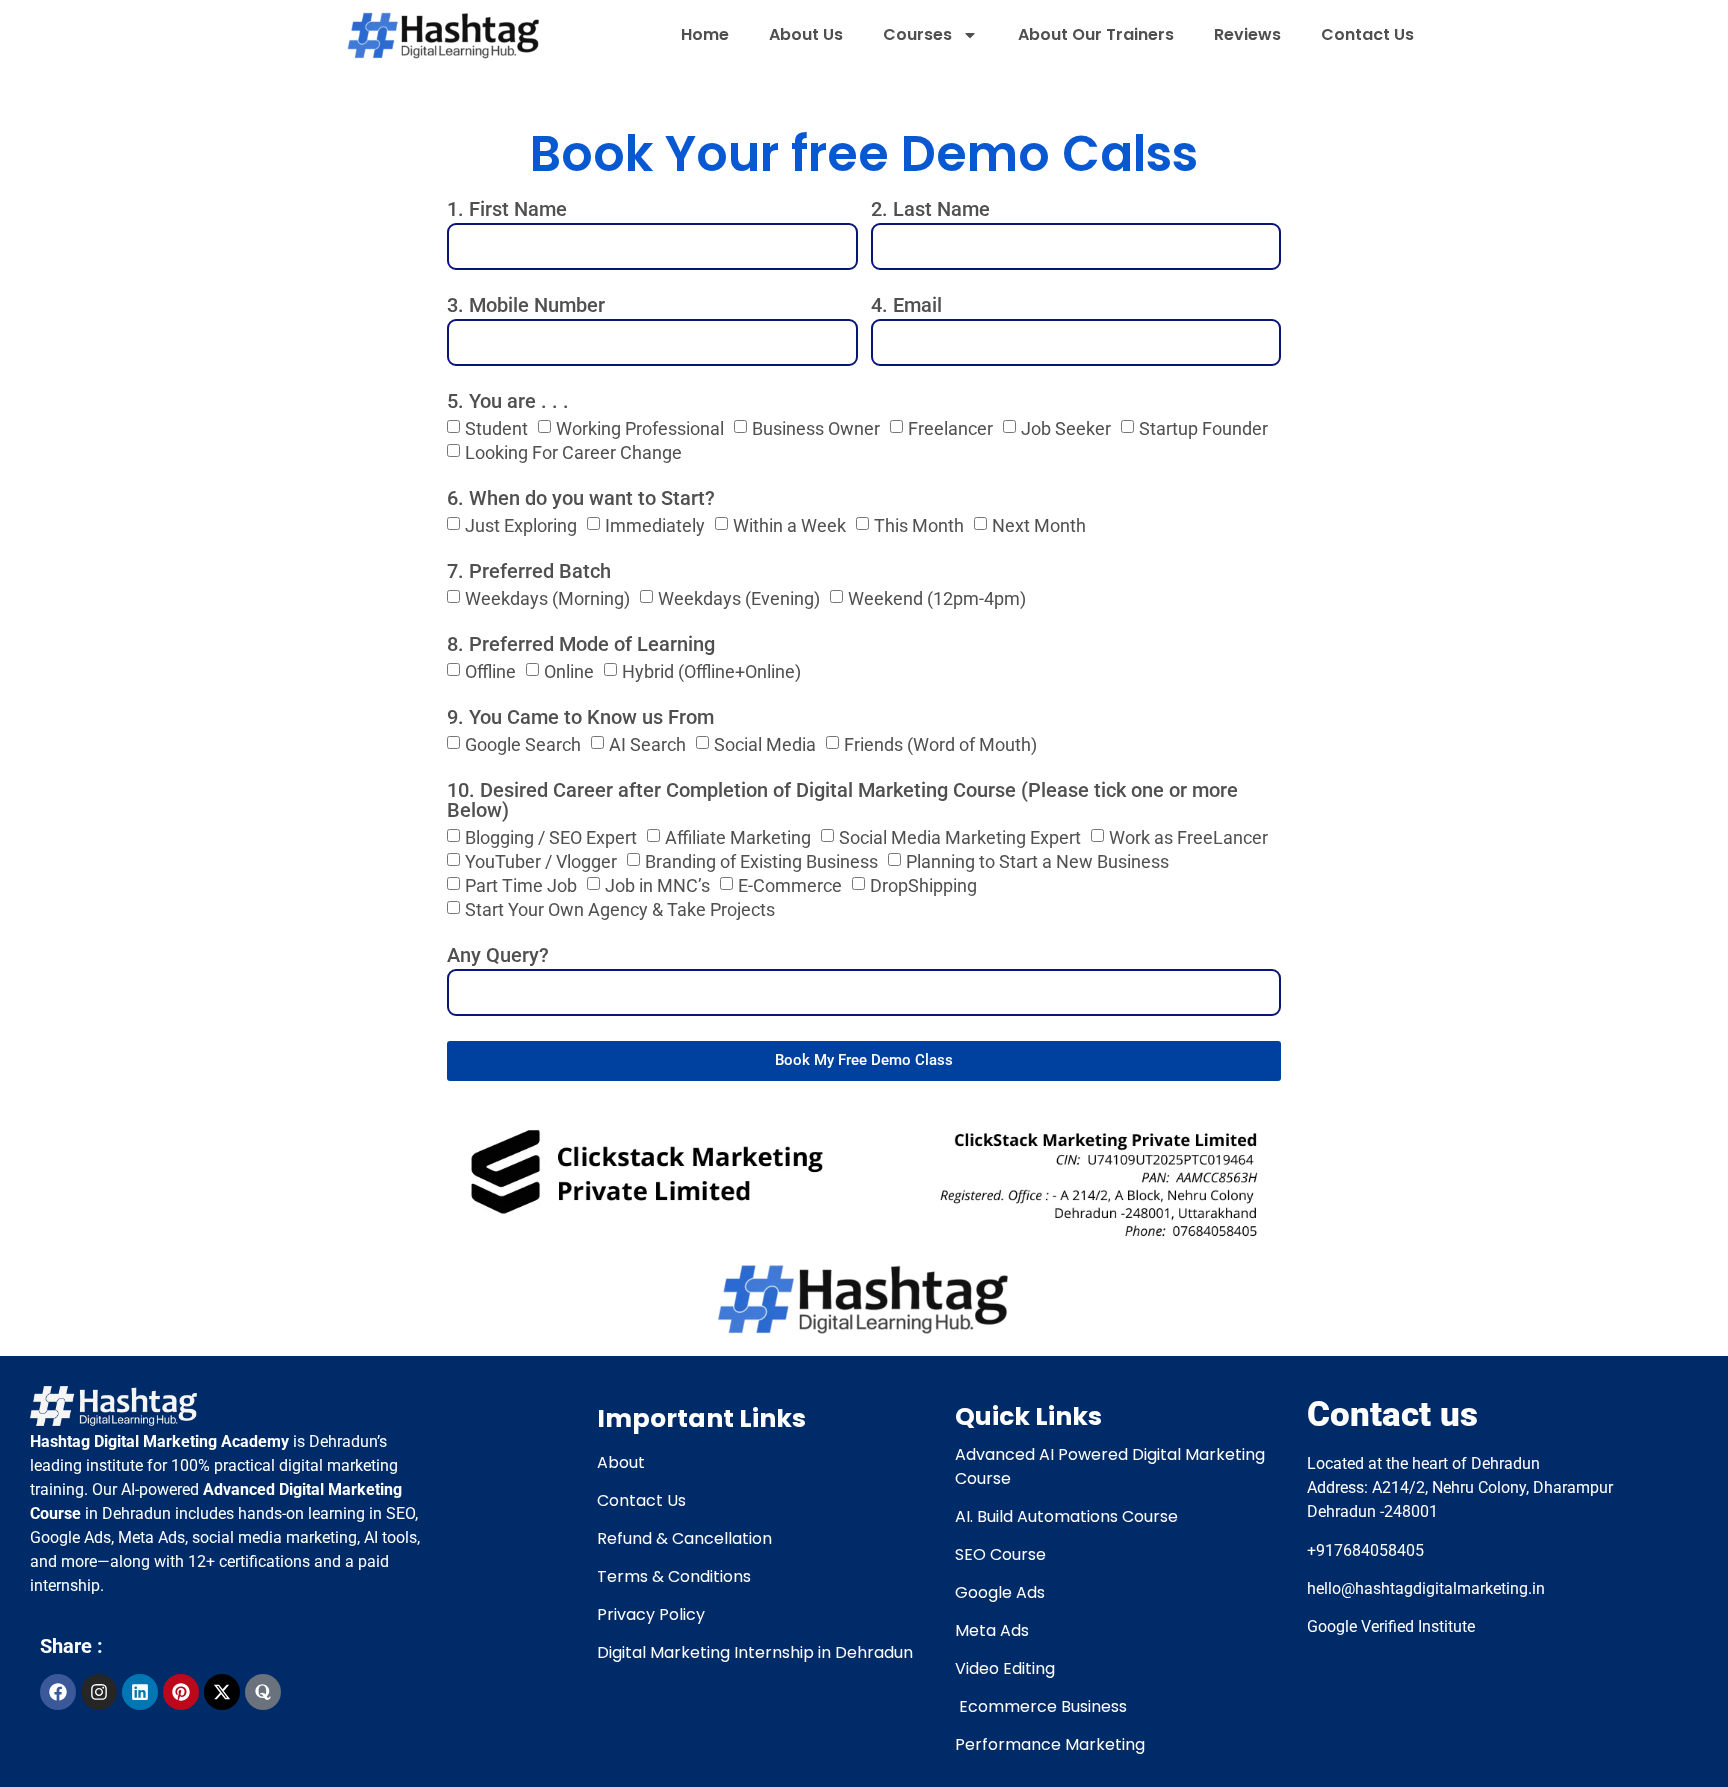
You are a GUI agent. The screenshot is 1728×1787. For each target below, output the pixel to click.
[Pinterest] (181, 1692)
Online (569, 670)
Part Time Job (521, 884)
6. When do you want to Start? (581, 499)
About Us (806, 34)
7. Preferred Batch (529, 572)
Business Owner (816, 427)
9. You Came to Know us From (580, 718)
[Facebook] (58, 1692)
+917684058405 (1365, 1550)
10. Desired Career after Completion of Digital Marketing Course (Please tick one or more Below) (842, 801)
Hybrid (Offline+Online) (711, 670)
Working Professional (640, 427)
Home (705, 34)
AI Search (647, 743)
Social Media (765, 743)
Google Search (523, 743)
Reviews (1247, 34)
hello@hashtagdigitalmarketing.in (1428, 1588)
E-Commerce (790, 884)
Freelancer (950, 427)
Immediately (655, 524)
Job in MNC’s (657, 884)
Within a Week (789, 524)
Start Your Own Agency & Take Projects (620, 908)
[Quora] (263, 1692)
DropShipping (923, 884)
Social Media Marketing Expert (960, 836)
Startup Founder (1203, 427)
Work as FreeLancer (1188, 836)
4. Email (906, 306)
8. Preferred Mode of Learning (581, 645)
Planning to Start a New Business (1037, 860)
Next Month (1039, 524)
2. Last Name (930, 210)
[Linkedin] (140, 1692)
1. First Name (507, 210)
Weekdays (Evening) (739, 597)
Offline (490, 670)
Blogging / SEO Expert (551, 836)
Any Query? (498, 956)
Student (496, 427)
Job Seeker (1066, 427)
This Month (919, 524)
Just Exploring (521, 524)
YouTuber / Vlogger (541, 860)
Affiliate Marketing (738, 836)
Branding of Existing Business (761, 860)
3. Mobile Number (526, 306)
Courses (917, 34)
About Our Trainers (1096, 34)
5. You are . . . (508, 402)
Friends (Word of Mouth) (940, 743)
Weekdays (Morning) (547, 597)
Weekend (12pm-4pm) (937, 597)
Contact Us (1367, 34)
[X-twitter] (222, 1692)
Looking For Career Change (573, 451)
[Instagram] (99, 1692)
